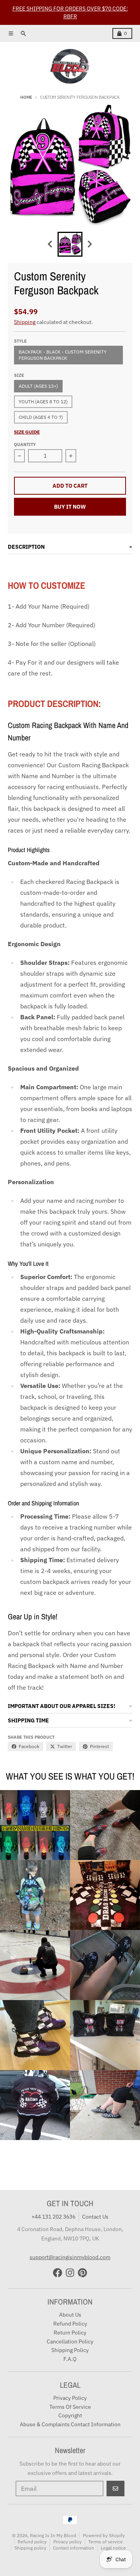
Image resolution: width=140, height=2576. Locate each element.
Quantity (25, 444)
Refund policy (32, 2542)
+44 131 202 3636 (53, 2217)
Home (26, 97)
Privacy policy (67, 2542)
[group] (70, 244)
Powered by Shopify (104, 2535)
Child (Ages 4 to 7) (41, 417)
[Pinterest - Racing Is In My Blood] (82, 2273)
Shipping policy (30, 2548)
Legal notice (113, 2548)
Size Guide (27, 432)
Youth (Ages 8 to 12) (43, 402)
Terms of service (106, 2542)
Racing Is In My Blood (53, 2535)
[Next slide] (89, 244)
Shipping (25, 322)
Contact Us (95, 2217)
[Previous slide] (51, 244)
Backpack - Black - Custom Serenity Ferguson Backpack (63, 355)
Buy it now (70, 507)
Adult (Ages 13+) (38, 386)
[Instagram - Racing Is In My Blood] (70, 2273)
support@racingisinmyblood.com (70, 2257)
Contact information (73, 2548)
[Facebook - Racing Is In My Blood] (58, 2273)
